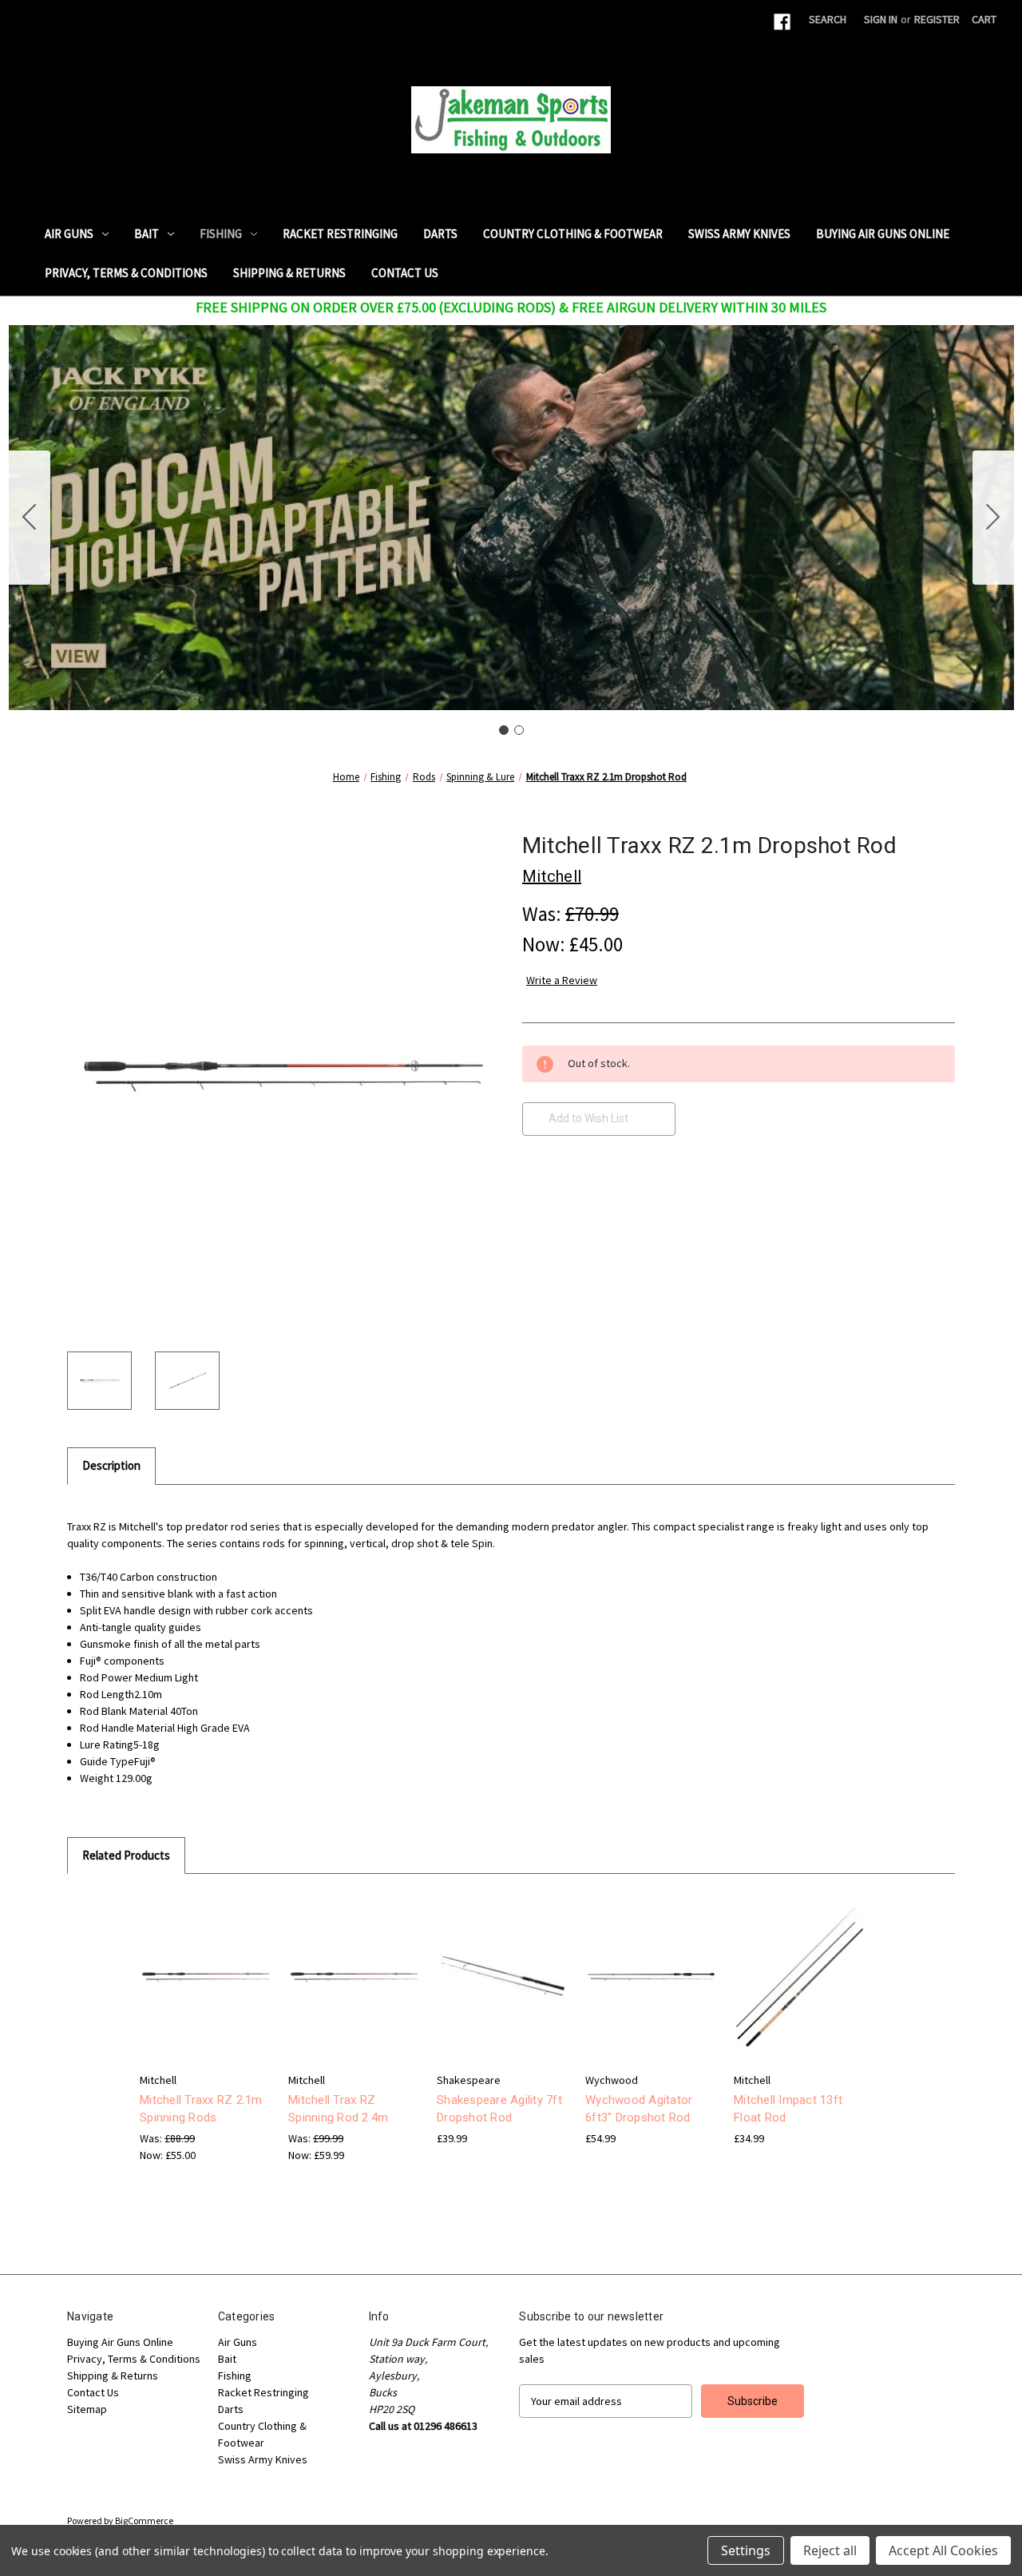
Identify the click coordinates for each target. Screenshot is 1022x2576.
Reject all (830, 2550)
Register (937, 19)
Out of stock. (651, 1991)
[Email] (557, 1199)
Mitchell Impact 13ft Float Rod (788, 2109)
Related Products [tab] (126, 1855)
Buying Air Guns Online (883, 234)
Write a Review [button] (562, 980)
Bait (147, 234)
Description (111, 1465)
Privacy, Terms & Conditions (126, 273)
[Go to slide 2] (30, 518)
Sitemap (87, 2409)
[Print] (584, 1199)
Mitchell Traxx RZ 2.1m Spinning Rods (201, 2109)
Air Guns (69, 234)
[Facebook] (782, 22)
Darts (440, 234)
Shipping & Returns (289, 273)
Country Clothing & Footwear (573, 234)
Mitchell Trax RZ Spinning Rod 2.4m (338, 2109)
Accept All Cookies (943, 2550)
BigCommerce (144, 2520)
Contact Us (405, 273)
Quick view (204, 1963)
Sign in (881, 19)
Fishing (221, 234)
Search (828, 19)
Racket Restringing (340, 234)
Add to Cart (206, 1991)
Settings (746, 2550)
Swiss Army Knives (739, 234)
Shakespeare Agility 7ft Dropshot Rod (499, 2109)
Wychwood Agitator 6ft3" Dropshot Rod (639, 2109)
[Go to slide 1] (504, 730)
